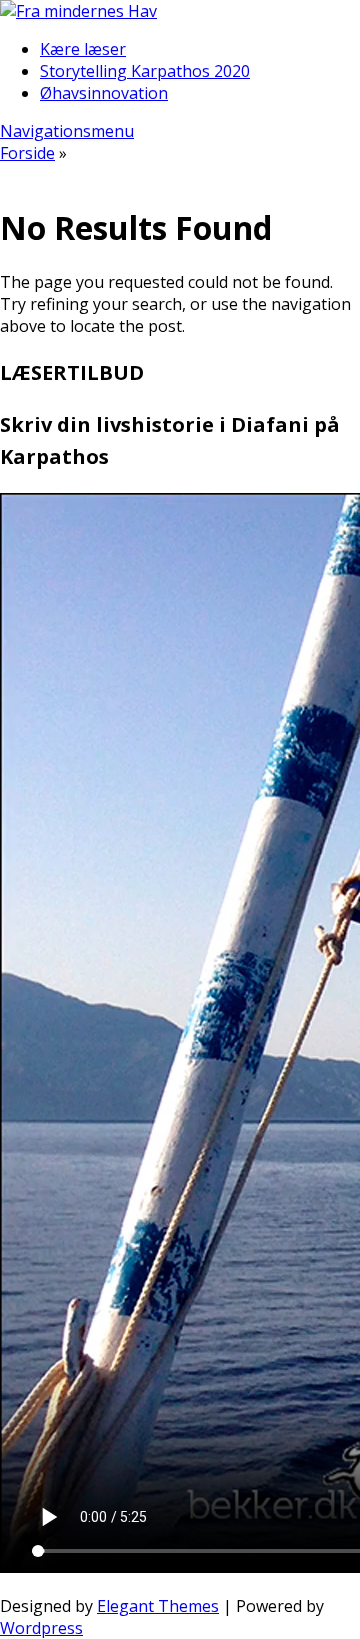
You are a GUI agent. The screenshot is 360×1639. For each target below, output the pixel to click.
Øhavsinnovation (104, 93)
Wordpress (41, 1628)
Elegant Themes (158, 1606)
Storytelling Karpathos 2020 (145, 71)
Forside (27, 153)
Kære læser (83, 49)
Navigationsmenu (67, 131)
